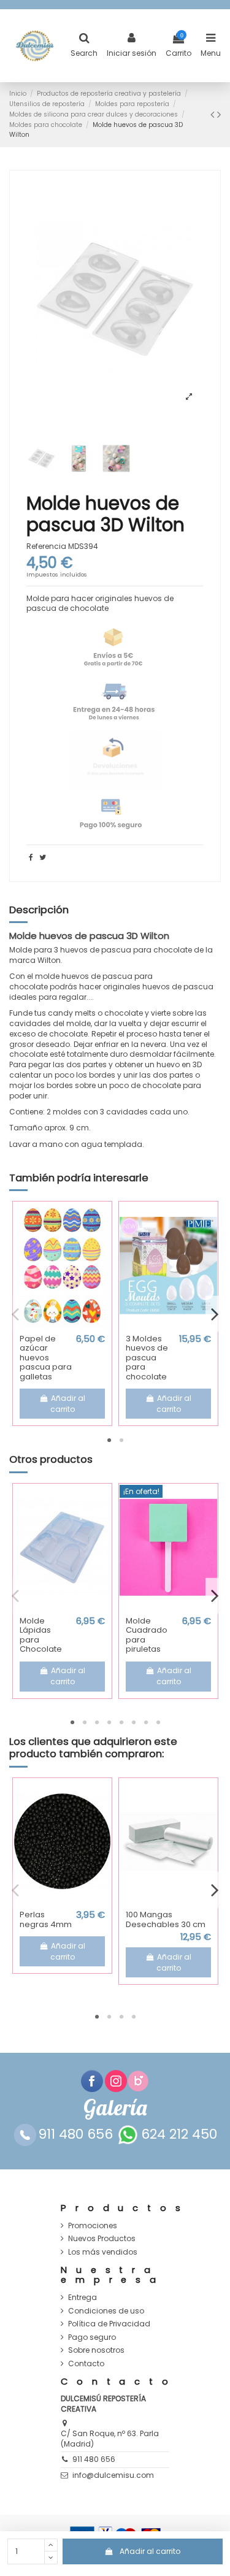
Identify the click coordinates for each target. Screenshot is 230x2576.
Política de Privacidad (109, 2324)
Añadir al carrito (150, 2551)
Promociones (93, 2226)
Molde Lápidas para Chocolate (41, 1635)
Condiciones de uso (106, 2311)
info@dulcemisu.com (113, 2475)
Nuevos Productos (102, 2239)
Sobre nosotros (96, 2350)
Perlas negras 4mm (46, 1919)
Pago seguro (92, 2337)
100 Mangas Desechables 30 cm (166, 1919)
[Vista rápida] (63, 1325)
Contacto (86, 2364)
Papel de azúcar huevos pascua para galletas (46, 1358)
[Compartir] (31, 857)
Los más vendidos (103, 2252)
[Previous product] (214, 114)
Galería (115, 2108)
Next (215, 1314)
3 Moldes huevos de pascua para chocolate (147, 1358)
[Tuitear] (43, 857)
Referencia (46, 546)
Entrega (82, 2298)
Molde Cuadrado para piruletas (147, 1635)
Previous (15, 1314)
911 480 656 (94, 2459)
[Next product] (219, 114)
